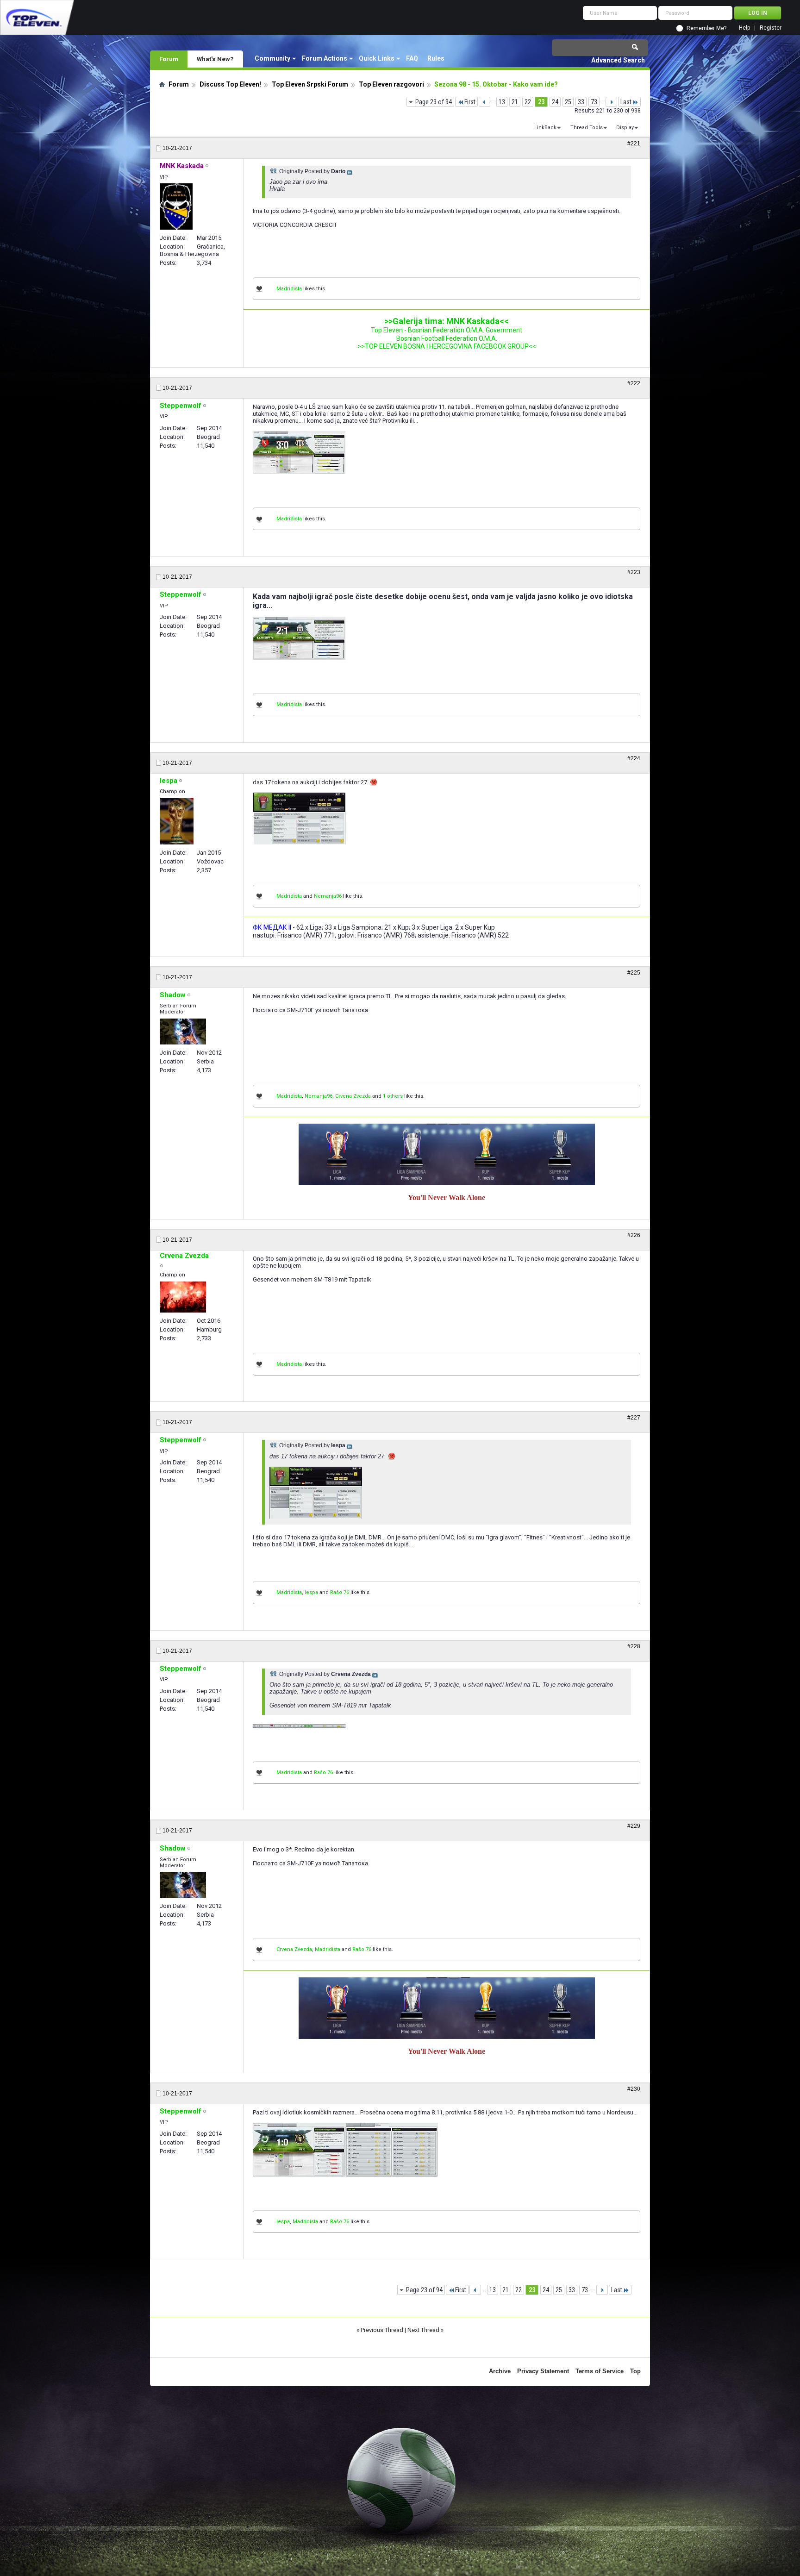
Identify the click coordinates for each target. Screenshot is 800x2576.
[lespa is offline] (177, 821)
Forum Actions (325, 58)
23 (541, 102)
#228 (634, 1646)
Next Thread (423, 2330)
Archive (500, 2371)
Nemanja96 (328, 896)
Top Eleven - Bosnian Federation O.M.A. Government (447, 330)
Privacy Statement (543, 2371)
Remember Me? (706, 28)
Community (272, 58)
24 (555, 102)
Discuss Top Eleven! (230, 84)
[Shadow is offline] (183, 1032)
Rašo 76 (340, 1592)
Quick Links (377, 58)
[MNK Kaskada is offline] (176, 206)
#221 (634, 144)
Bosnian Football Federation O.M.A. (447, 338)
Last (626, 102)
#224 (634, 758)
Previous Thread (382, 2330)
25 (568, 102)
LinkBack (545, 128)
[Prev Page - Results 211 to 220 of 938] (484, 102)
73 (594, 102)
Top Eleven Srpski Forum (310, 84)
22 (528, 102)
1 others (393, 1096)
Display (625, 128)
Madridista (289, 289)
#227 (634, 1418)
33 (581, 102)
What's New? (215, 59)
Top (635, 2371)
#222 (634, 383)
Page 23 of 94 (434, 102)
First (470, 102)
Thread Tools (587, 128)
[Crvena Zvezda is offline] (183, 1297)
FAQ (412, 58)
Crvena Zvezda (353, 1096)
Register (771, 28)
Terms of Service (600, 2371)
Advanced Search (618, 60)
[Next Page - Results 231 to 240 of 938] (611, 102)
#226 (634, 1235)
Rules (436, 58)
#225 (634, 973)
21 (515, 102)
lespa (311, 1592)
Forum (169, 59)
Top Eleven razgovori (391, 84)
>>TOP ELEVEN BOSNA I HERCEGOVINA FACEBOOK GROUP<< (447, 346)
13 (502, 102)
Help (744, 28)
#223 (634, 572)
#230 (634, 2089)
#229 (634, 1826)
